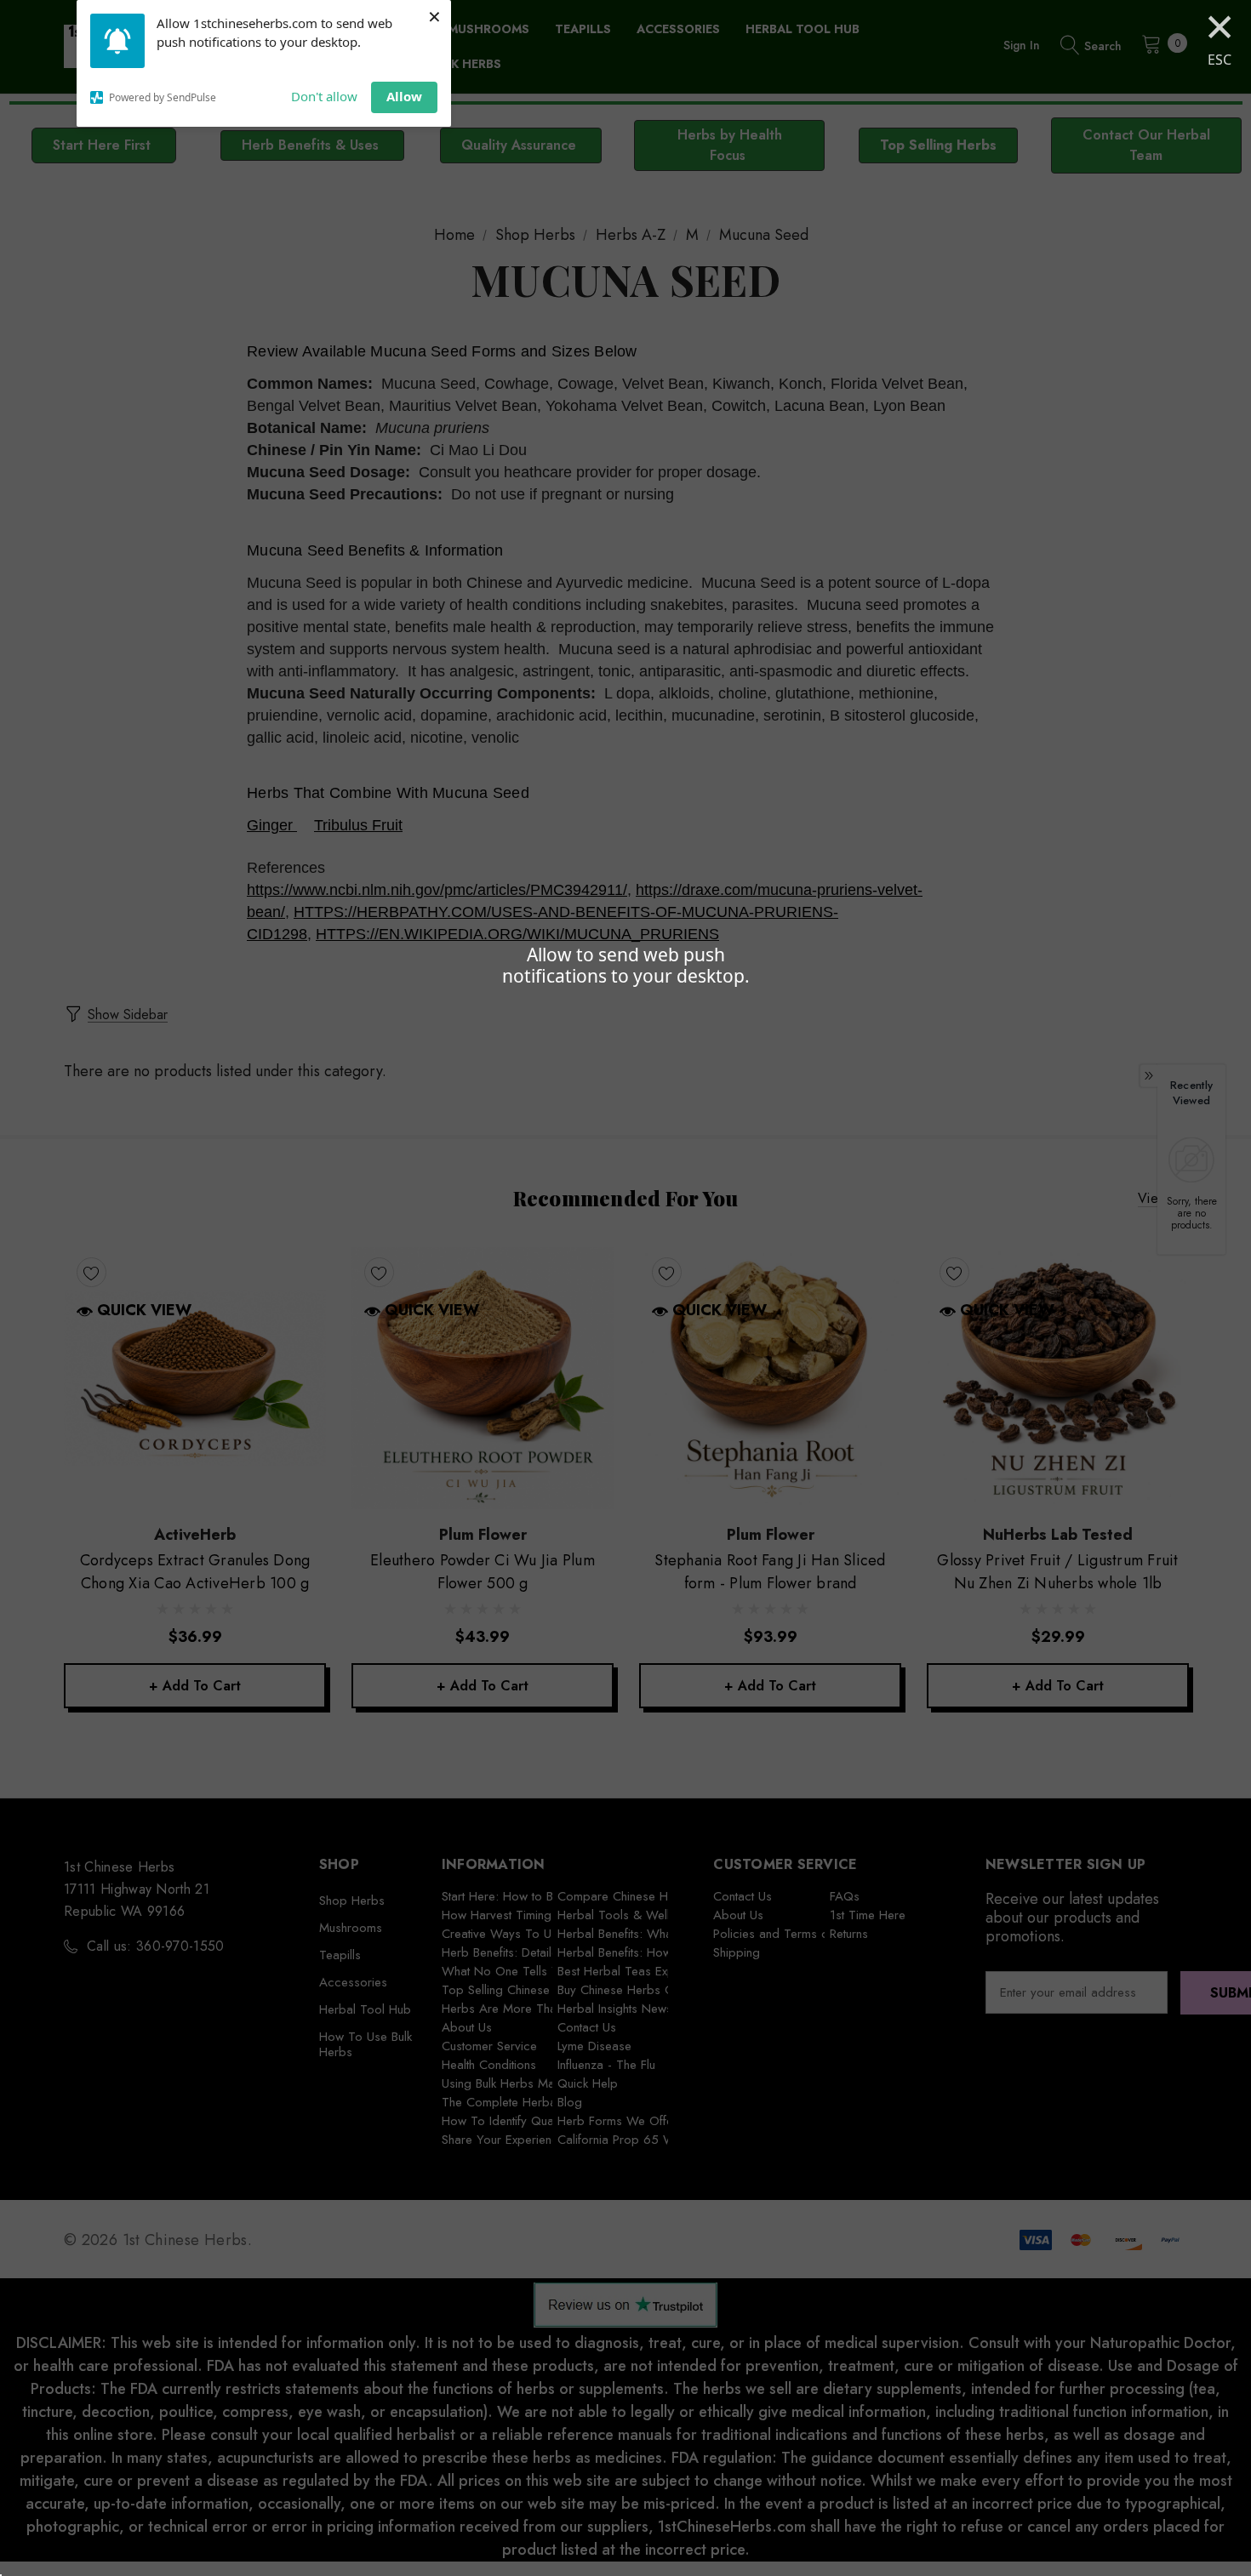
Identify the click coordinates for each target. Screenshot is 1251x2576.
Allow (404, 96)
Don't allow (324, 96)
